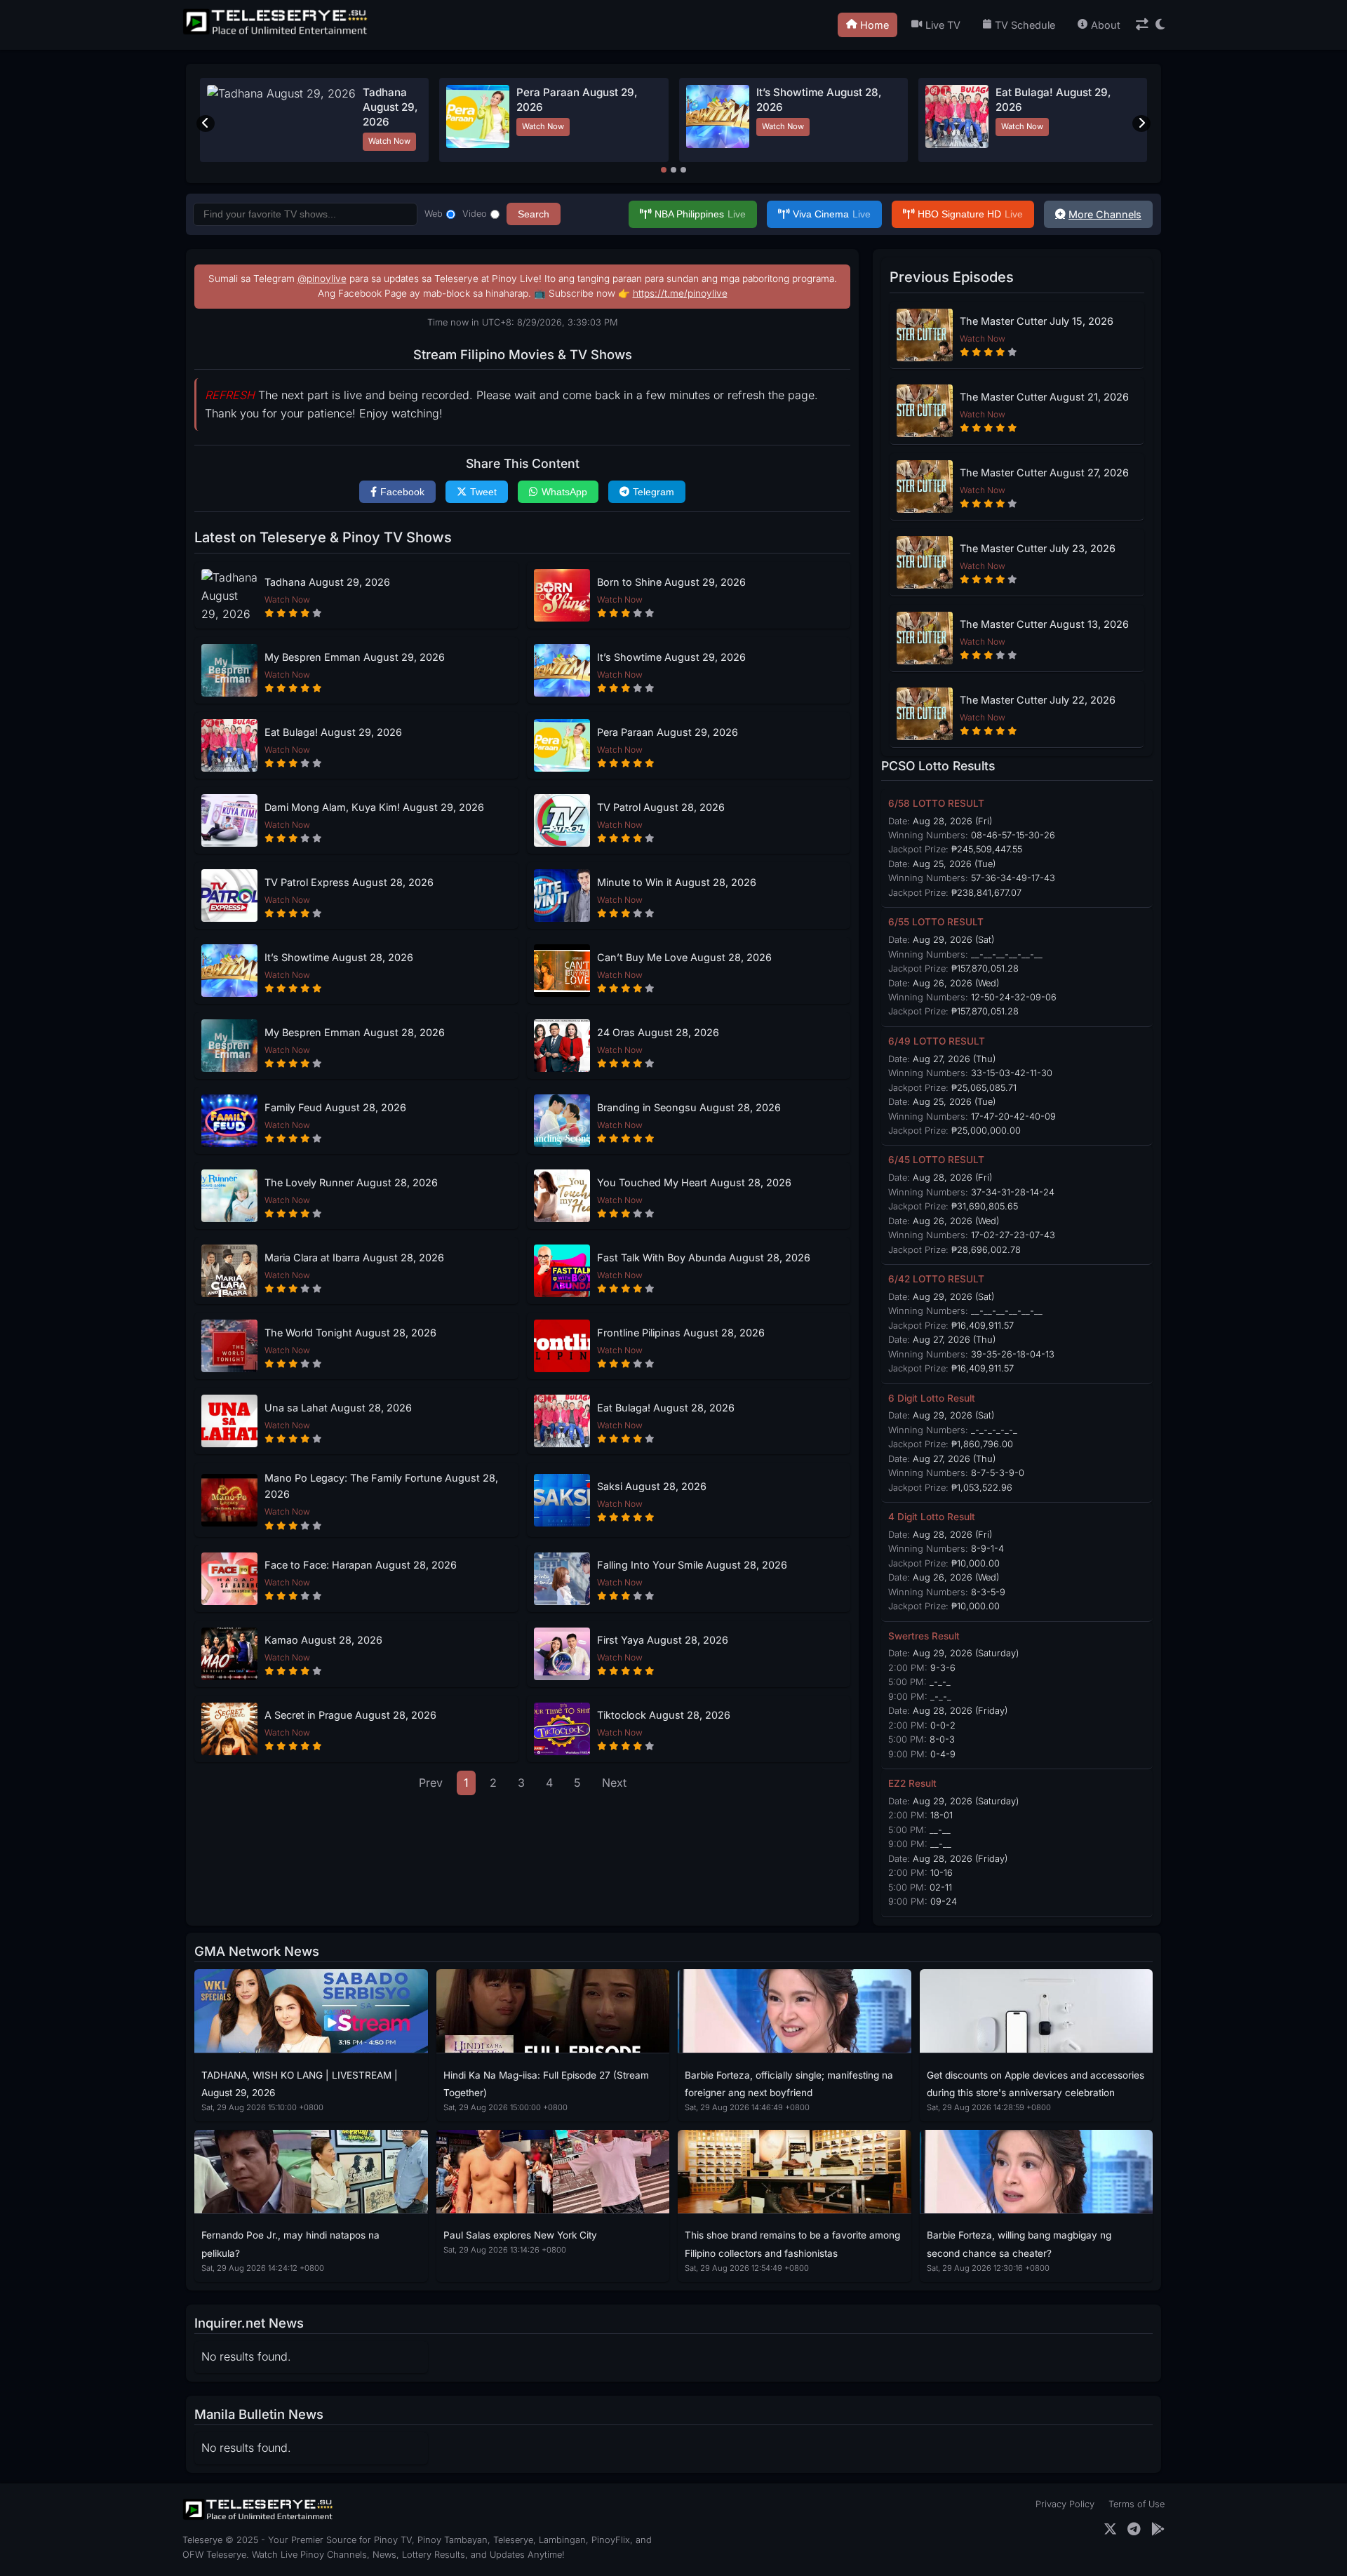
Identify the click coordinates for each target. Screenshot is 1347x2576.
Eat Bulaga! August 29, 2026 (333, 732)
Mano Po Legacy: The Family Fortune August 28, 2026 (381, 1486)
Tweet (483, 492)
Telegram (654, 492)
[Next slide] (1141, 123)
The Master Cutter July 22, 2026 (1038, 700)
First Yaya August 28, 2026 (663, 1640)
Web (434, 214)
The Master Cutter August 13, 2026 (1044, 624)
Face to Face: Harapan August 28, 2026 (361, 1565)
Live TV (943, 25)
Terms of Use (1137, 2504)
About (1106, 25)
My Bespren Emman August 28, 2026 (355, 1032)
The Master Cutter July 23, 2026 (1038, 548)
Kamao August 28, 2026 (323, 1640)
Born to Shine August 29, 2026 (671, 582)
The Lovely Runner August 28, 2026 (351, 1182)
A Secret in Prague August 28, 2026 (350, 1715)
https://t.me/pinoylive (680, 293)
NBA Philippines (700, 214)
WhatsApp (564, 492)
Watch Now (389, 141)
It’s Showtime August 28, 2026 (339, 957)
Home (874, 25)
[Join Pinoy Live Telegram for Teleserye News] (1134, 2529)
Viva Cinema (832, 214)
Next (614, 1783)
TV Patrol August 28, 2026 (661, 807)
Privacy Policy (1065, 2504)
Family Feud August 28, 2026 (335, 1107)
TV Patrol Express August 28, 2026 (349, 882)
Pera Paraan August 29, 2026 (668, 732)
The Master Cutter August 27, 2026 (1044, 472)
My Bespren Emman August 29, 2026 (355, 657)
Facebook (402, 492)
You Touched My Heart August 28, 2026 (694, 1182)
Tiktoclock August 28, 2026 (664, 1715)
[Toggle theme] (1160, 25)
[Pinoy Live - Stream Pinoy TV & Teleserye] (276, 33)
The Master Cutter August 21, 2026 (1044, 397)
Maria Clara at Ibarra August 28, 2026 (354, 1257)
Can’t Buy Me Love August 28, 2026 (684, 957)
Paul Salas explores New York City (520, 2235)
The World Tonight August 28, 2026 (350, 1333)
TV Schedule (1025, 25)
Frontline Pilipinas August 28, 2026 (681, 1333)
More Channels (1105, 214)
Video (475, 214)
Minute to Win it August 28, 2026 (677, 882)
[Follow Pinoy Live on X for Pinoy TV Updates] (1110, 2529)
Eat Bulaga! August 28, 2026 (666, 1408)
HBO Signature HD (970, 214)
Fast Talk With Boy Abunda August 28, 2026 (704, 1257)
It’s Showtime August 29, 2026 (671, 657)
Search (534, 214)
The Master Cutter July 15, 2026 (1037, 321)
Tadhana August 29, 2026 (390, 107)
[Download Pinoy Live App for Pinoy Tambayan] (1158, 2529)
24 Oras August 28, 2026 (658, 1032)
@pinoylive (322, 279)
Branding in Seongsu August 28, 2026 (689, 1107)
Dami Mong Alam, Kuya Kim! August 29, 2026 (374, 807)
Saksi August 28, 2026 (652, 1486)
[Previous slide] (206, 123)
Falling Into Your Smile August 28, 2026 (692, 1565)
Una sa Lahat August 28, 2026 (338, 1408)
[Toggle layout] (1142, 25)
